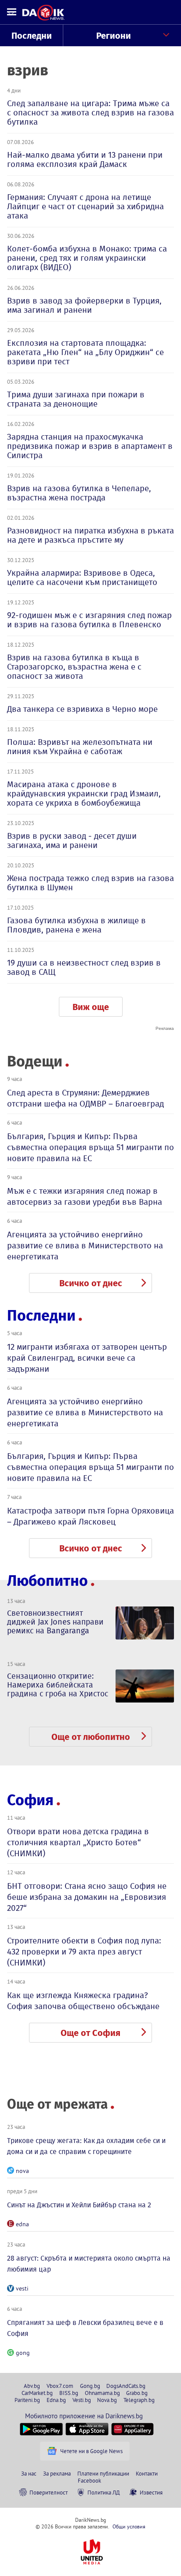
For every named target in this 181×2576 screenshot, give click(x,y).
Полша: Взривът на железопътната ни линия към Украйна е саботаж (80, 747)
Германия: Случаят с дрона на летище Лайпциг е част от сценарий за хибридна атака (85, 206)
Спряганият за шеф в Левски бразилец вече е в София (85, 2328)
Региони (114, 36)
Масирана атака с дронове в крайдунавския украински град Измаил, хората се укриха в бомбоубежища (84, 794)
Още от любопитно (91, 1737)
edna (22, 2224)
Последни (32, 36)
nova (22, 2171)
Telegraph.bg (139, 2400)
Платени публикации (103, 2473)
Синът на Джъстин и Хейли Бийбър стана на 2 (79, 2205)
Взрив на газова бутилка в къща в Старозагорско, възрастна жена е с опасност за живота (74, 667)
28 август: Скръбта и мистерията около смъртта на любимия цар (89, 2264)
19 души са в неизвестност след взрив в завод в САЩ (84, 967)
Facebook (89, 2480)
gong (23, 2353)
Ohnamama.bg (102, 2393)
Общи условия (129, 2526)
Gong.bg (90, 2386)
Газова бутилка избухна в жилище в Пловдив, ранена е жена (76, 925)
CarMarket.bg (37, 2393)
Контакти (147, 2473)
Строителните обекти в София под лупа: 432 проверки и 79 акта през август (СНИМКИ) (84, 1952)
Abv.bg (32, 2386)
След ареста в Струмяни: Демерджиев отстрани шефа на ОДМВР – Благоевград (85, 1098)
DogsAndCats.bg (126, 2386)
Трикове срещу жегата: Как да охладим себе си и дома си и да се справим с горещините (86, 2146)
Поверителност (49, 2492)
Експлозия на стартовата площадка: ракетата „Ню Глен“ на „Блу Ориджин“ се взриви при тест (85, 352)
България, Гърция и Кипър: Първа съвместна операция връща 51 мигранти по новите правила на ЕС (90, 1147)
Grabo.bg (137, 2393)
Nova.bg (107, 2400)
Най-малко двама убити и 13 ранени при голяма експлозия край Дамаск (85, 159)
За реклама (57, 2473)
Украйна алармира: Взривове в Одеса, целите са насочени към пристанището (82, 577)
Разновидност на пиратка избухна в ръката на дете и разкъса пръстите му (90, 535)
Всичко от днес (91, 1283)
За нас (29, 2473)
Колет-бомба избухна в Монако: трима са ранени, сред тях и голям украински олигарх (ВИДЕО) (87, 258)
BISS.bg (69, 2393)
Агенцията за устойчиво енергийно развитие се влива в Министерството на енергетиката (85, 1245)
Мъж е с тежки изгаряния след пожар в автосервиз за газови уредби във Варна (85, 1196)
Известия (151, 2492)
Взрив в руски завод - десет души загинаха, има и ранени (72, 840)
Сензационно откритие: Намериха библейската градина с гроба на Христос (58, 1685)
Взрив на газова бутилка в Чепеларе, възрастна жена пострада (79, 493)
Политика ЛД (104, 2492)
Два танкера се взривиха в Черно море (82, 709)
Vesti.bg (82, 2400)
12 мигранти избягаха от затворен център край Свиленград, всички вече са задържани (87, 1358)
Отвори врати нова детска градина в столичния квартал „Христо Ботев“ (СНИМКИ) (78, 1842)
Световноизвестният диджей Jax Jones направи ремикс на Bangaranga (55, 1622)
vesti (22, 2288)
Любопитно (47, 1581)
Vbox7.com (60, 2386)
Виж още (91, 1007)
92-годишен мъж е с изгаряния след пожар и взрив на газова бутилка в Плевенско (89, 620)
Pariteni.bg (27, 2400)
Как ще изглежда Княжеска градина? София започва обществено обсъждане (83, 2001)
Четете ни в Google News (91, 2451)
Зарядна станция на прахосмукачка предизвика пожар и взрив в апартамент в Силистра (90, 446)
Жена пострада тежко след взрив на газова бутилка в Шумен (90, 883)
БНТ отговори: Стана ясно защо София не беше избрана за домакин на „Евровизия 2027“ (87, 1897)
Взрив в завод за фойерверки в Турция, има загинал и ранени (84, 305)
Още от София (90, 2033)
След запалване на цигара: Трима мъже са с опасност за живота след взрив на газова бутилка (90, 113)
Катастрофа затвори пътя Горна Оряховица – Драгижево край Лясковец (90, 1516)
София (30, 1800)
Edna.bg (56, 2400)
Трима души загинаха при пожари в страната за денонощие (76, 399)
